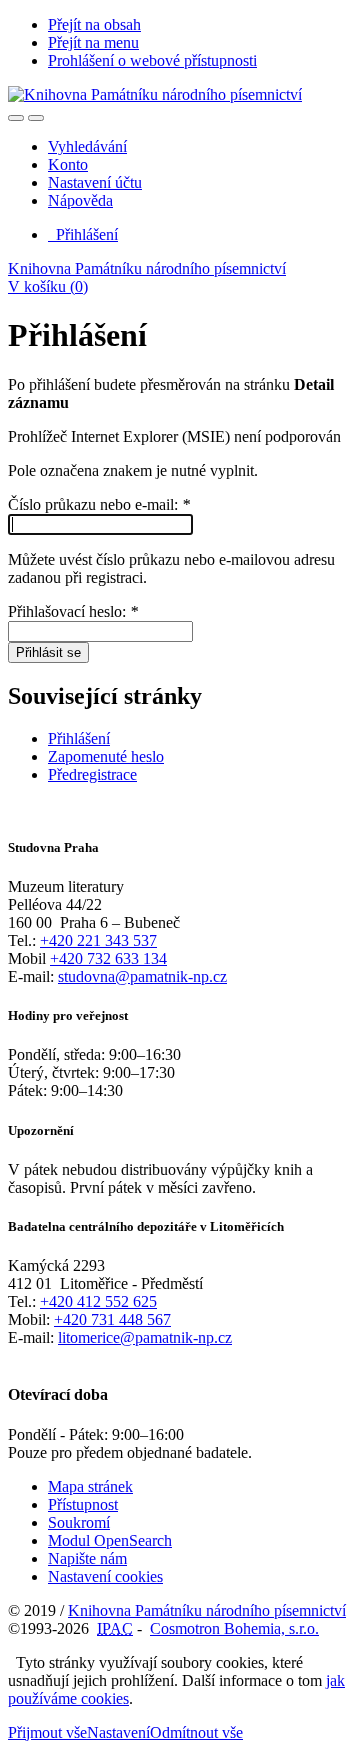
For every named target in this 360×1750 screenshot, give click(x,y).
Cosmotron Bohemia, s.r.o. (234, 1628)
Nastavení (118, 1732)
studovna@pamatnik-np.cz (142, 976)
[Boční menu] (16, 118)
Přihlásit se (48, 652)
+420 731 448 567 (112, 1319)
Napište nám (87, 1558)
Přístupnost (83, 1504)
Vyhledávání (87, 146)
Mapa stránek (90, 1486)
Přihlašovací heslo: (73, 611)
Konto (68, 164)
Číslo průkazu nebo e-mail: (99, 504)
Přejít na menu (93, 42)
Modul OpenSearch (110, 1540)
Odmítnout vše (196, 1732)
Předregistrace (92, 774)
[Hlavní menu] (36, 118)
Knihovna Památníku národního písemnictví (147, 268)
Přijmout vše (47, 1732)
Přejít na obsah (94, 24)
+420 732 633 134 (108, 958)
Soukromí (79, 1522)
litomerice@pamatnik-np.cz (145, 1337)
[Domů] (155, 94)
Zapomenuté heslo (106, 756)
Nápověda (80, 200)
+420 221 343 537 (98, 940)
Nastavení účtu (95, 182)
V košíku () (48, 286)
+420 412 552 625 (98, 1301)
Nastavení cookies (105, 1576)
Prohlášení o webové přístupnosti (152, 60)
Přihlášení (83, 234)
